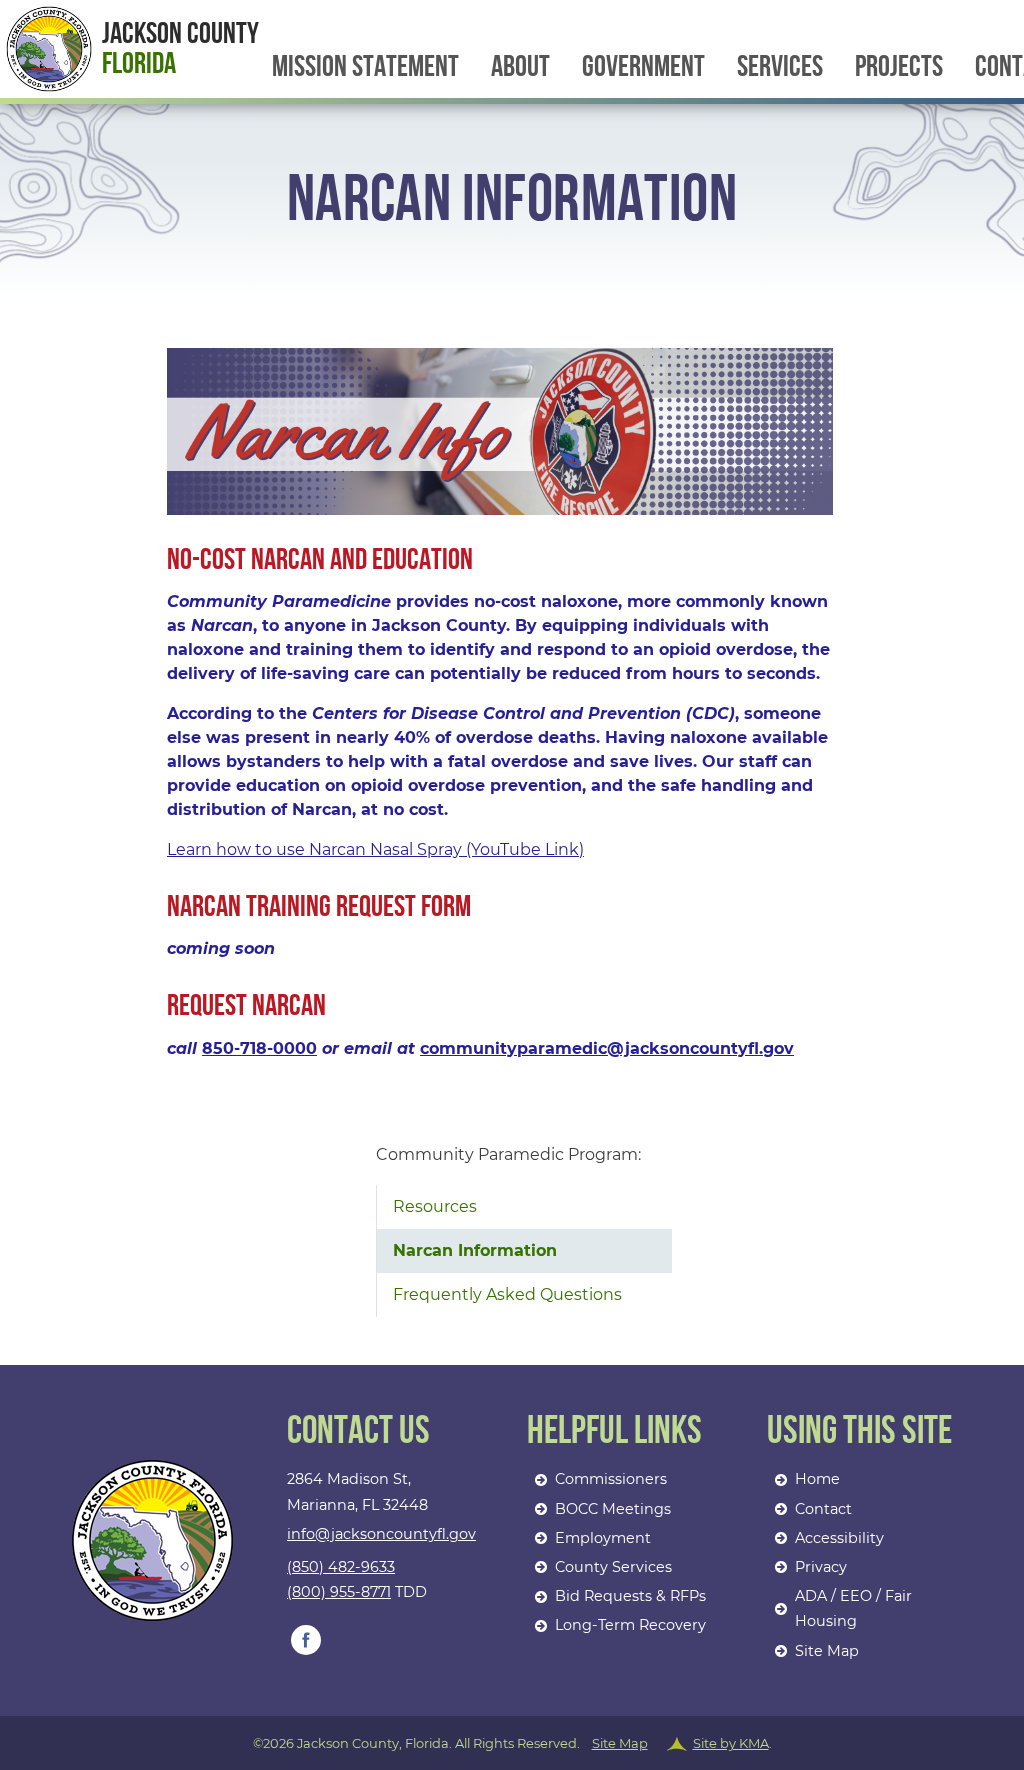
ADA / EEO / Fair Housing (853, 1608)
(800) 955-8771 (339, 1592)
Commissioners (611, 1479)
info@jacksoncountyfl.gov (381, 1534)
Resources (435, 1206)
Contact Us (358, 1432)
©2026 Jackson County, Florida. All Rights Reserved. (512, 1743)
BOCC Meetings (613, 1509)
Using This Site (859, 1432)
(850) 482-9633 (341, 1567)
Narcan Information (475, 1250)
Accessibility (839, 1538)
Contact (823, 1509)
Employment (603, 1538)
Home (817, 1479)
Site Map (827, 1651)
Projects (899, 67)
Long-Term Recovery (630, 1625)
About (520, 67)
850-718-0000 (259, 1048)
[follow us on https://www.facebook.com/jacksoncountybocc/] (306, 1640)
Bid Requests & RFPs (630, 1596)
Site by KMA (731, 1743)
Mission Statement (365, 67)
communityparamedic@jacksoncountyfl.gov (607, 1048)
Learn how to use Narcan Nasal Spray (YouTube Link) (375, 849)
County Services (613, 1567)
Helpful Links (614, 1432)
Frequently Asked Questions (507, 1294)
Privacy (821, 1567)
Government (643, 67)
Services (780, 67)
